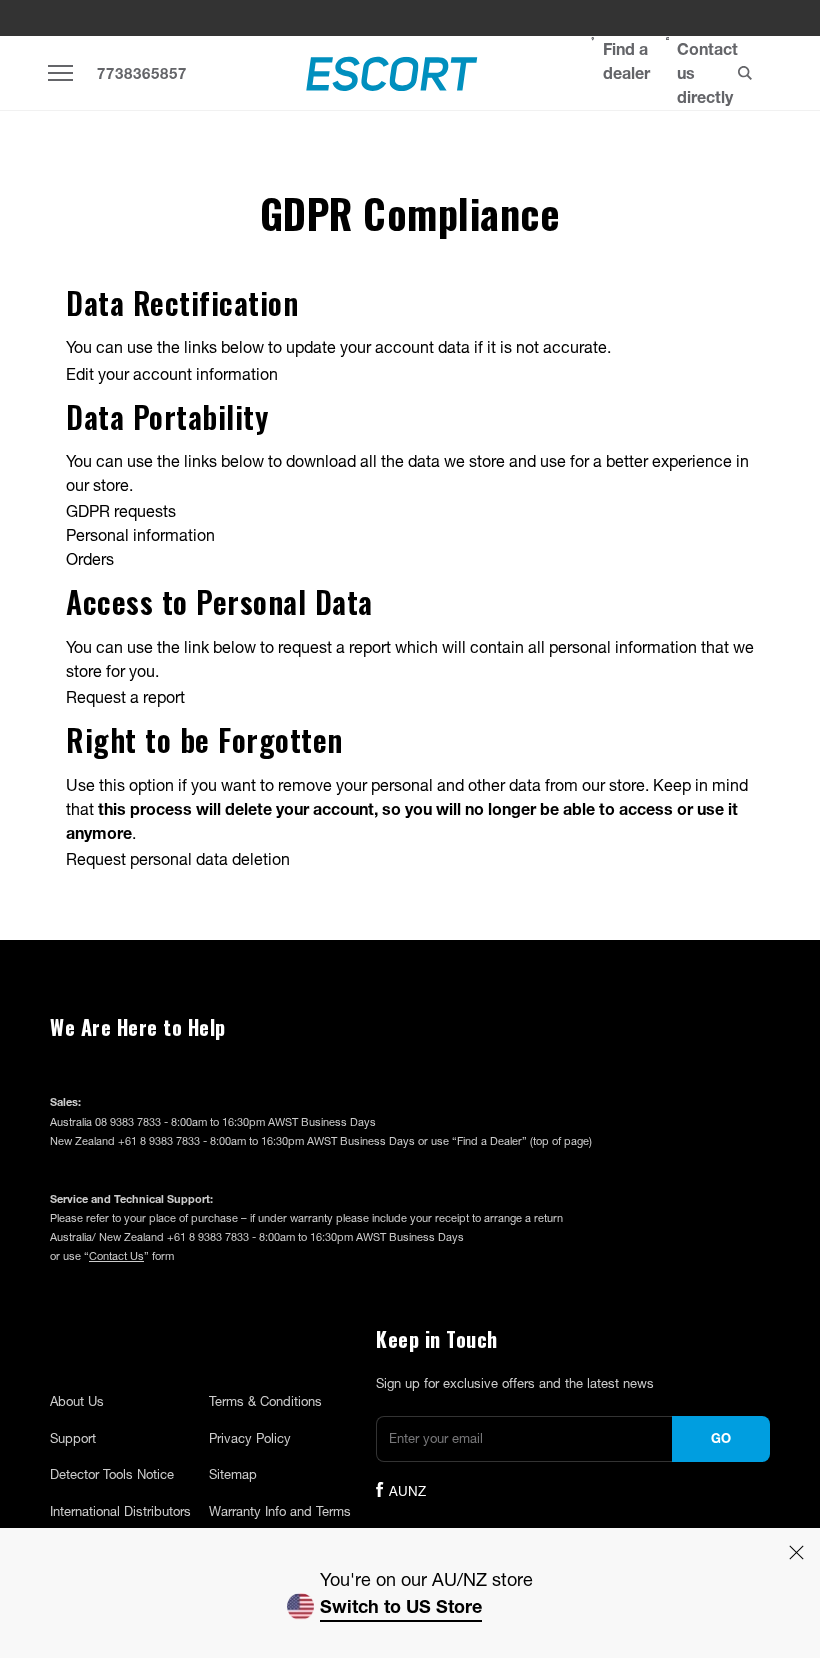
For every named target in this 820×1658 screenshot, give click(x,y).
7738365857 (142, 73)
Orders (90, 558)
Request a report (125, 696)
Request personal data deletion (178, 858)
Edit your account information (172, 373)
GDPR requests (121, 510)
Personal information (140, 534)
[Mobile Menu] (60, 72)
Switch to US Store (401, 1606)
